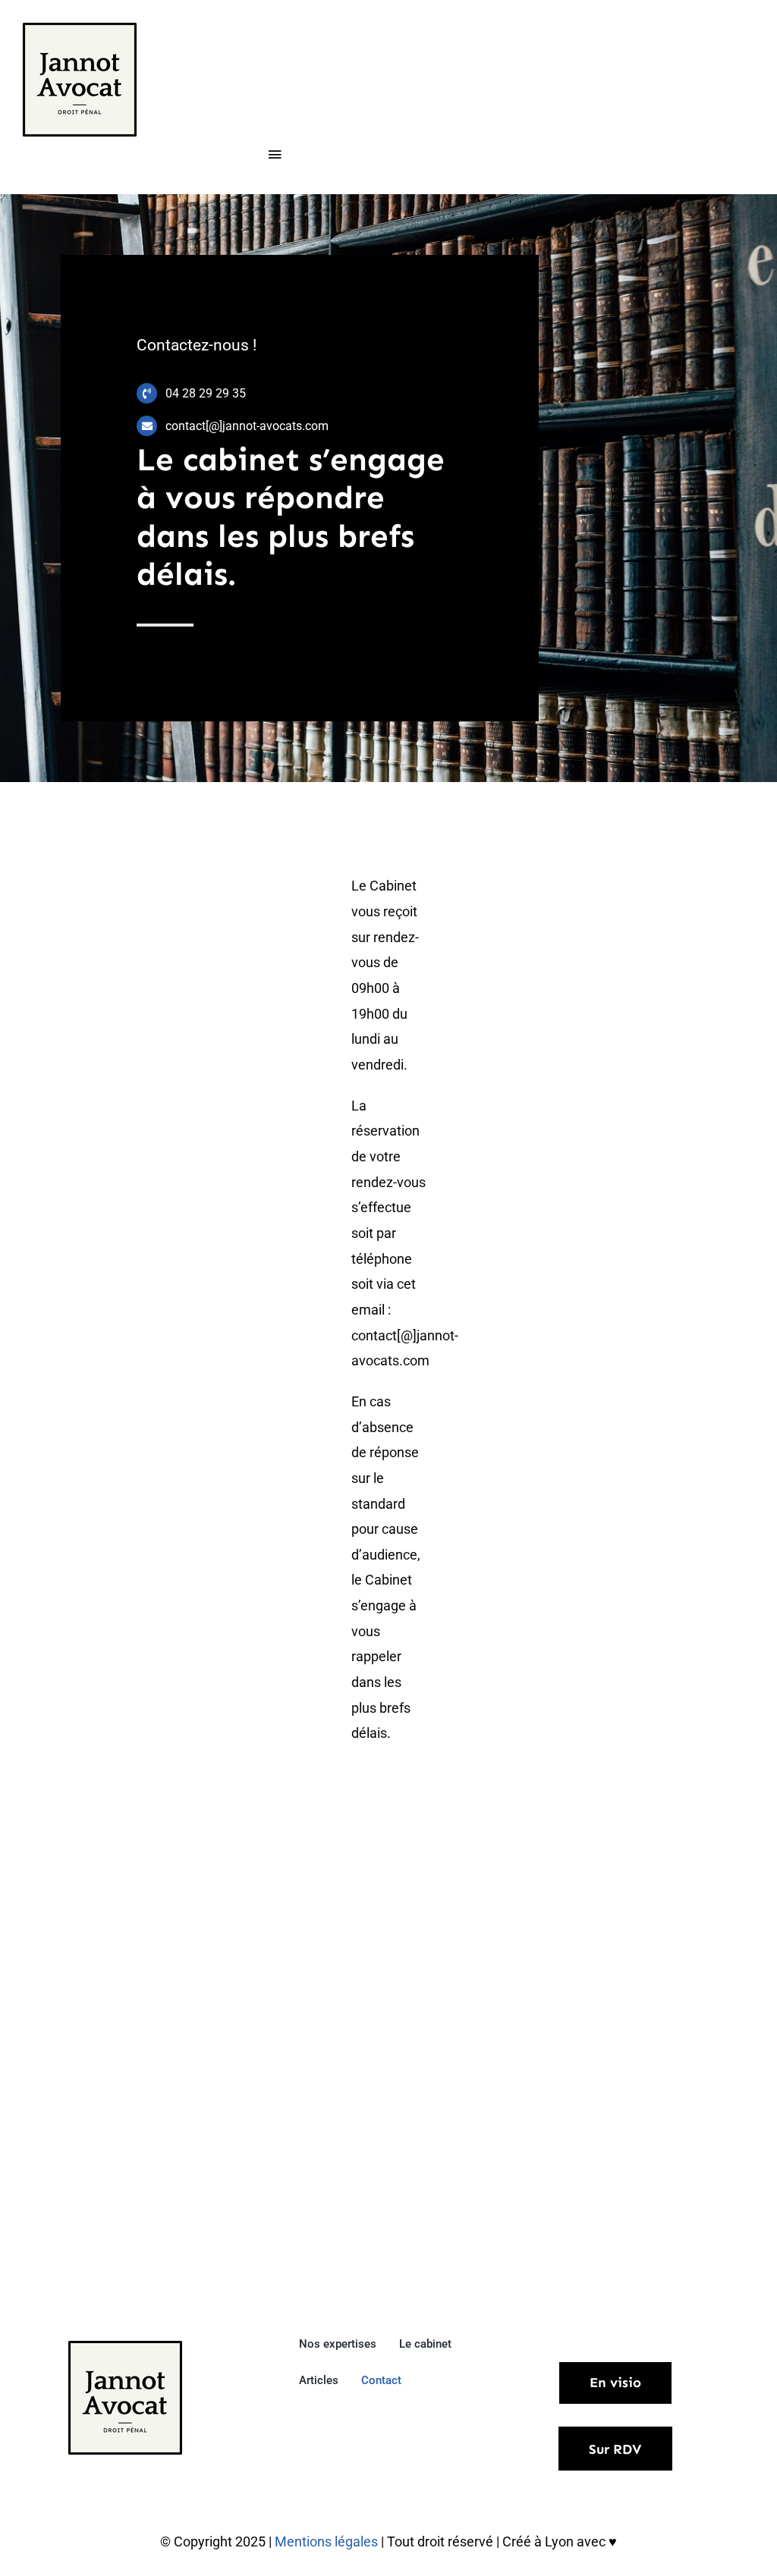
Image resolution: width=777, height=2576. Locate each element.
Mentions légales (328, 2541)
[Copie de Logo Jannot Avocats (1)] (80, 29)
